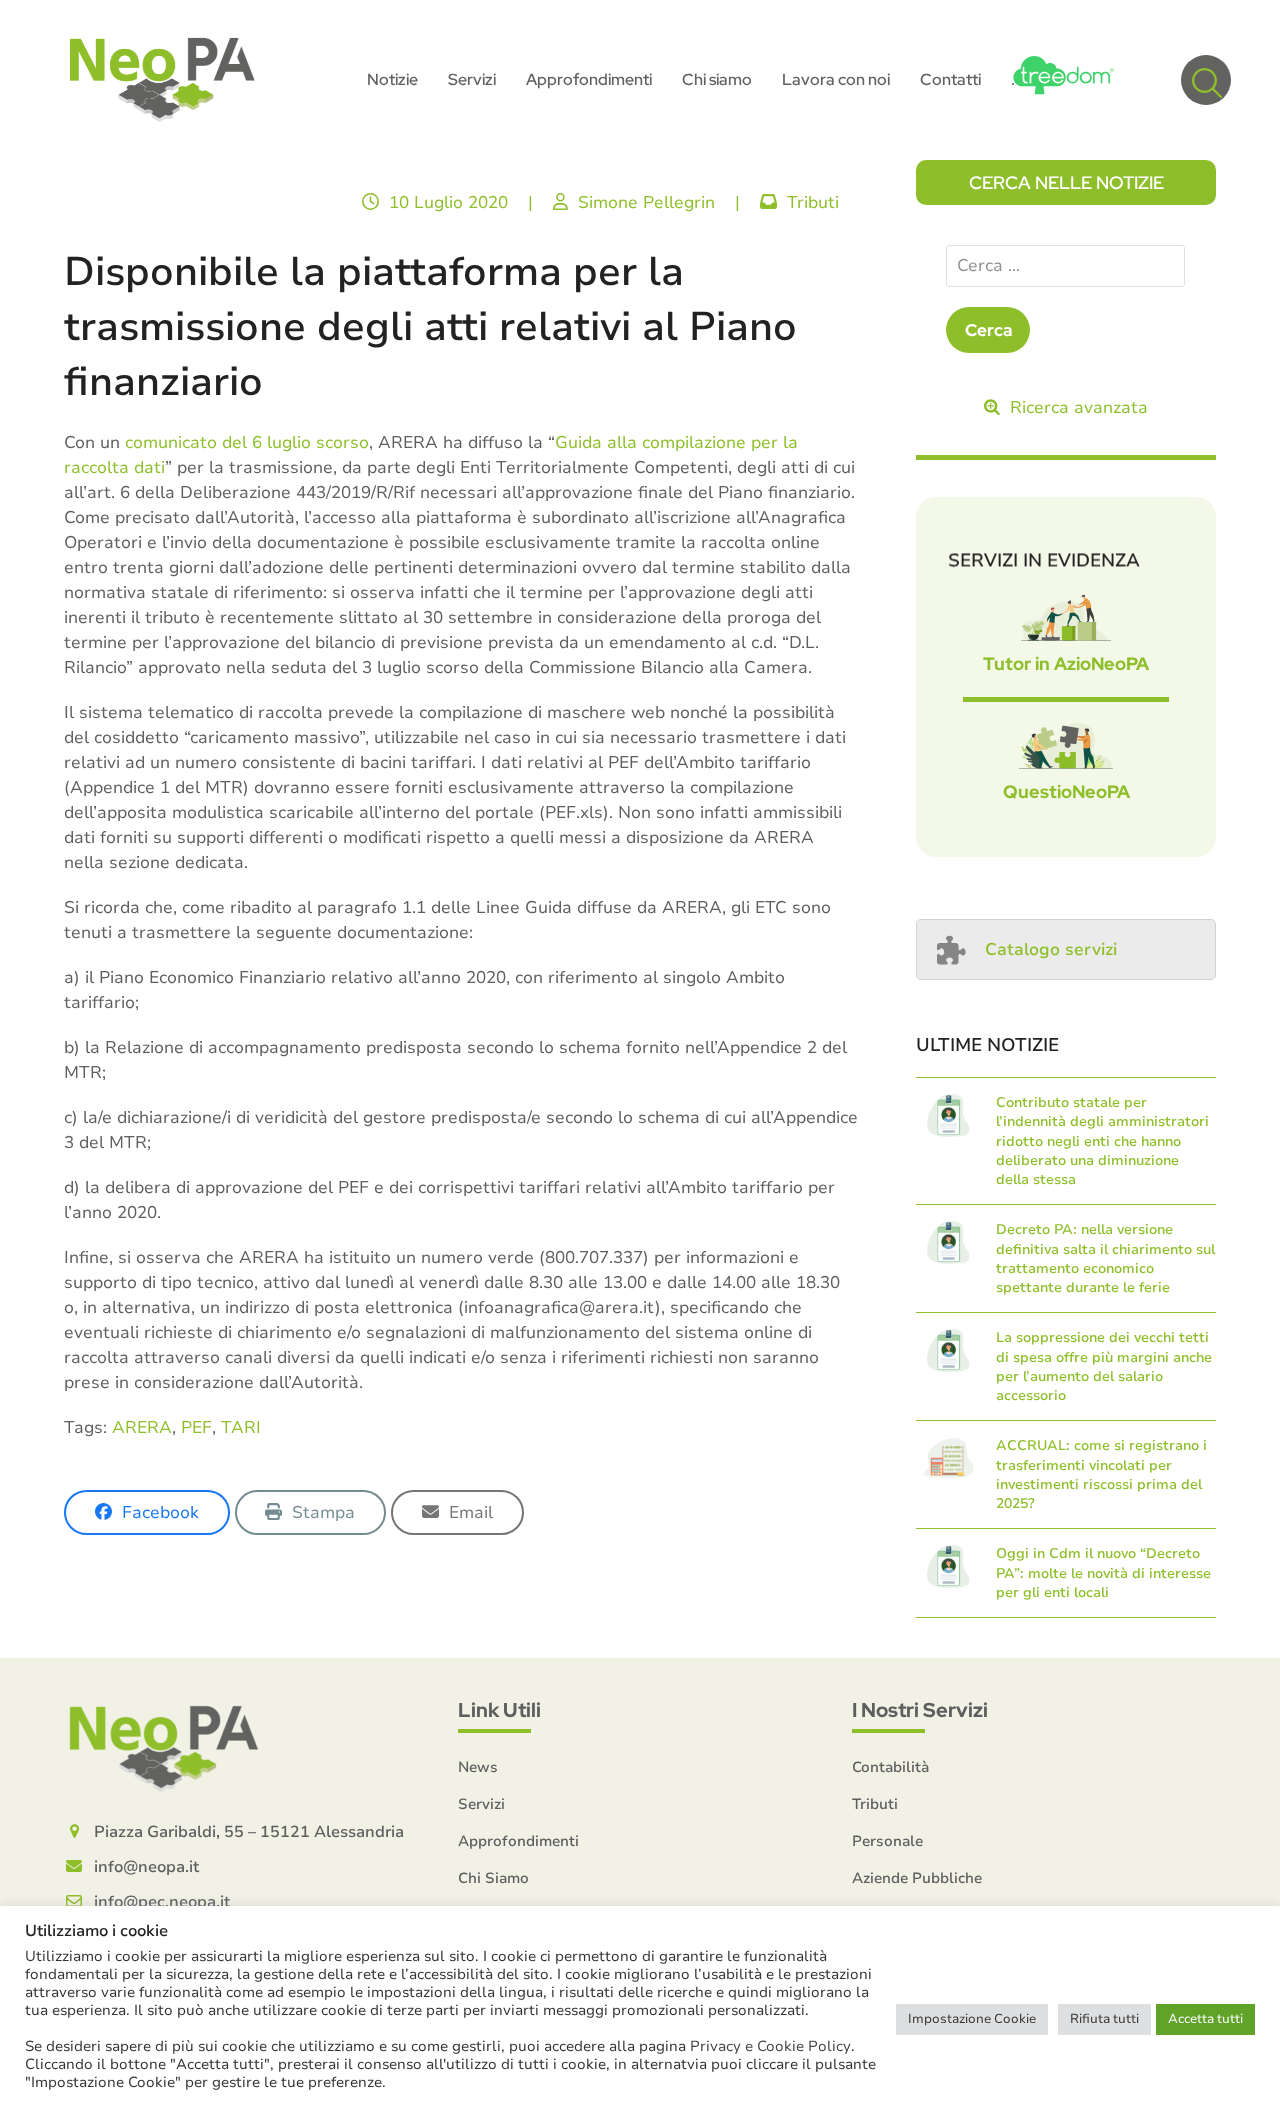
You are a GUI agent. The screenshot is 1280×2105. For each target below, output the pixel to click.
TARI (241, 1427)
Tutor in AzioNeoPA (1066, 663)
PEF (196, 1427)
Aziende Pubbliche (917, 1878)
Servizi (481, 1804)
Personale (887, 1841)
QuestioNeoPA (1066, 791)
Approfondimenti (518, 1841)
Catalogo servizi (1051, 949)
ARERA (142, 1427)
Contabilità (890, 1767)
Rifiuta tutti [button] (1104, 2019)
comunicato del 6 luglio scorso (247, 442)
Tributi (813, 202)
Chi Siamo (493, 1878)
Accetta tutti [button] (1205, 2019)
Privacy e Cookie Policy (770, 2046)
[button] (1206, 80)
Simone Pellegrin (646, 202)
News (478, 1767)
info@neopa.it (146, 1867)
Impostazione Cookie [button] (972, 2019)
